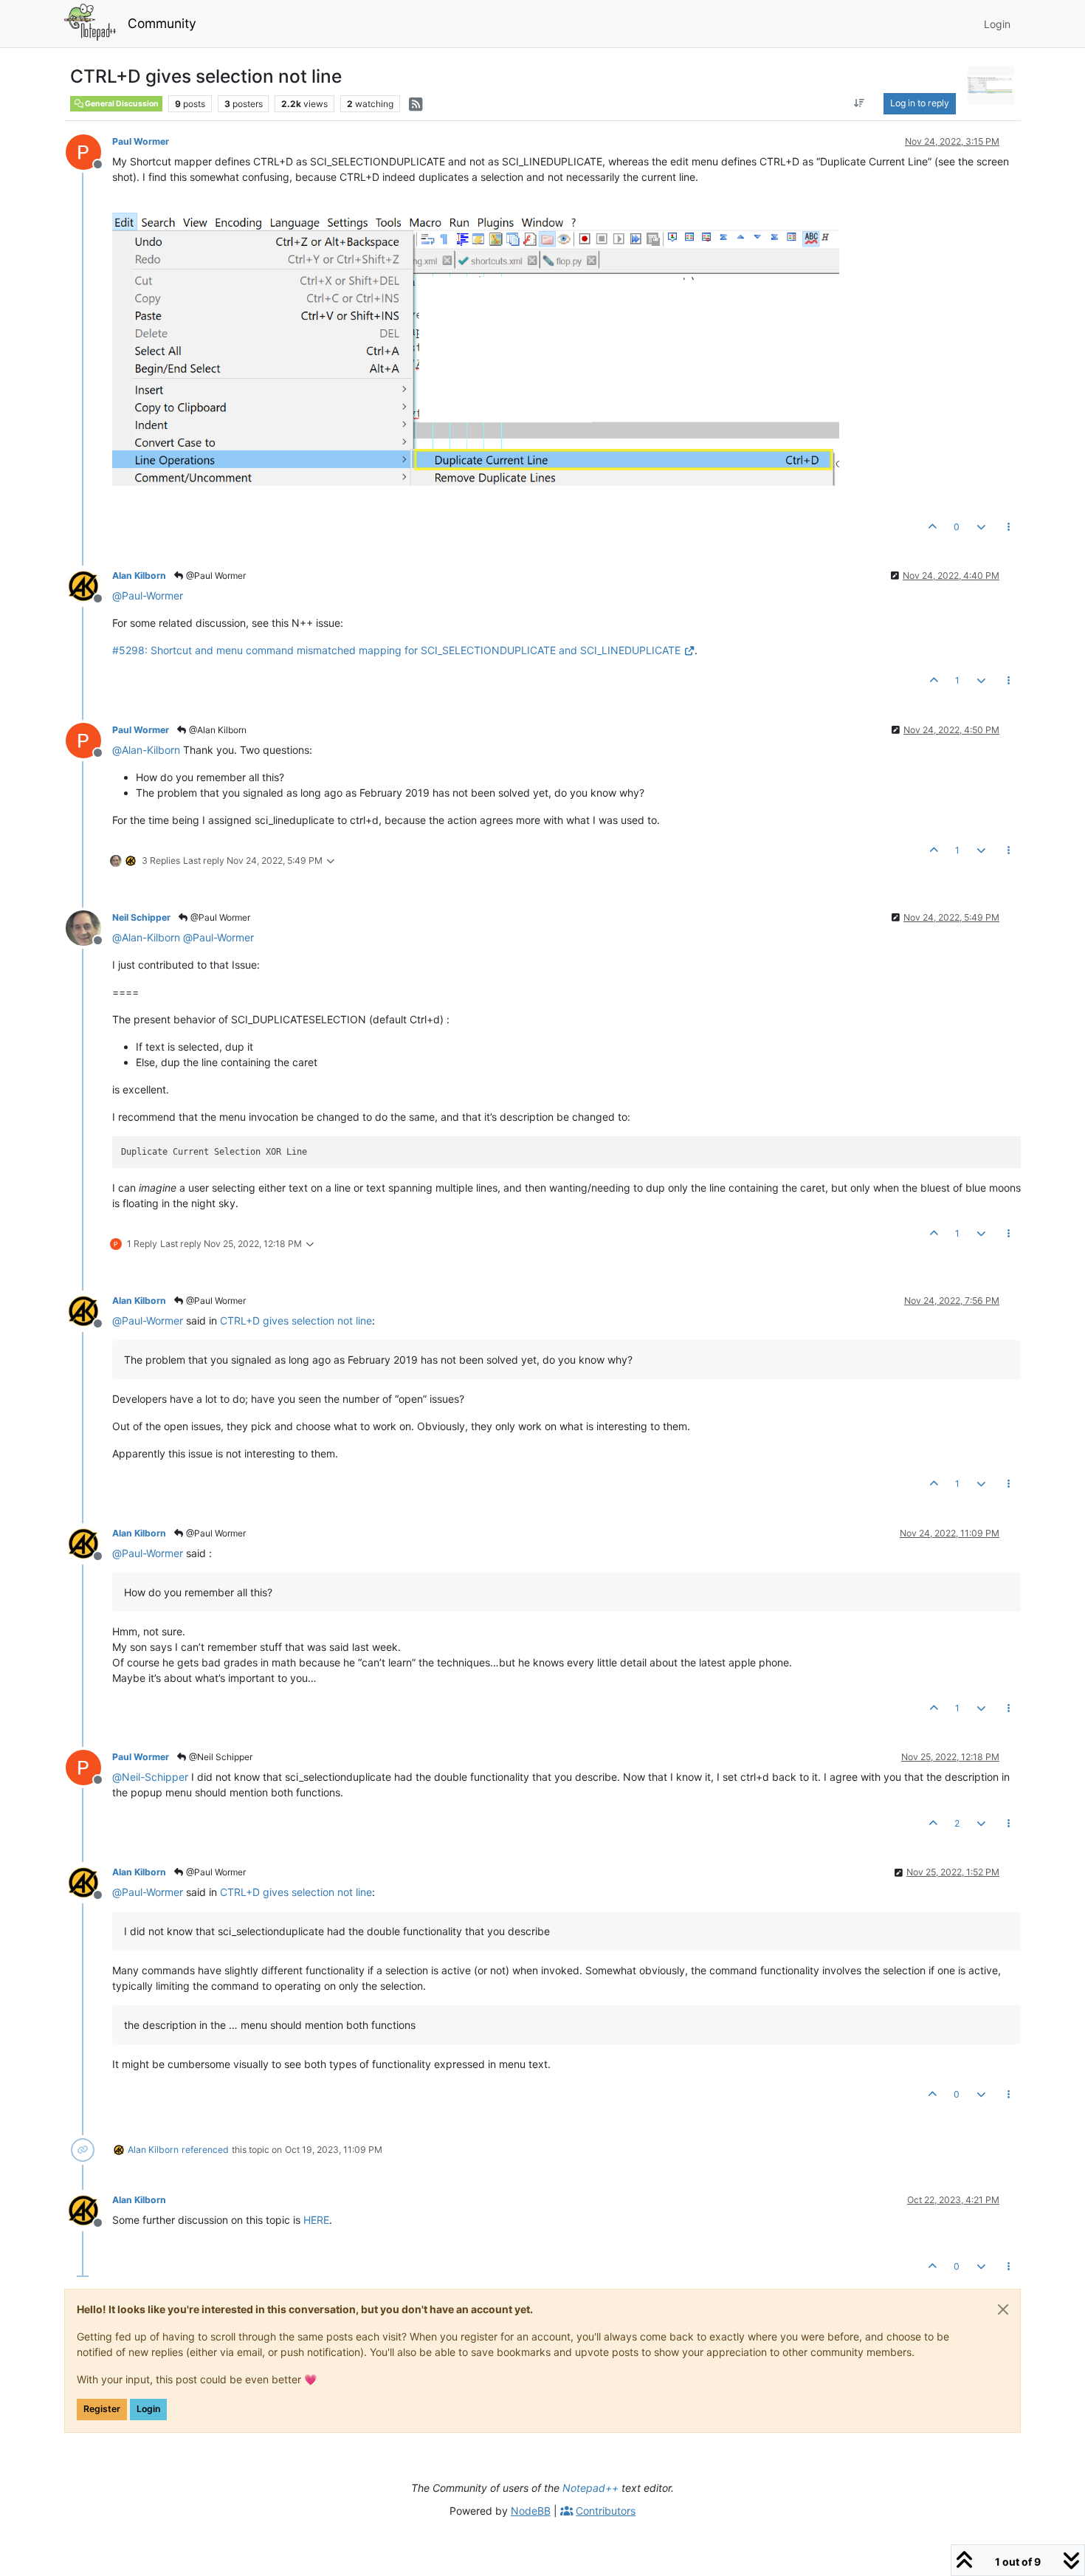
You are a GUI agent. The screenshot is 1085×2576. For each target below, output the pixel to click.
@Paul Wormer (215, 576)
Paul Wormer (141, 141)
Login (148, 2409)
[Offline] (89, 151)
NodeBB (531, 2511)
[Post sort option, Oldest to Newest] (860, 103)
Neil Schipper (141, 917)
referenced (205, 2150)
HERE (316, 2220)
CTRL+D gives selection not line (296, 1320)
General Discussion (121, 104)
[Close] (1003, 2309)
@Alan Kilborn (217, 730)
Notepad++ (590, 2488)
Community (162, 23)
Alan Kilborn (139, 576)
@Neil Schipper (220, 1757)
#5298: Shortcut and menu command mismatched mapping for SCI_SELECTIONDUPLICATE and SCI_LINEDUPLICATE (396, 650)
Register (102, 2409)
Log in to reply (920, 103)
